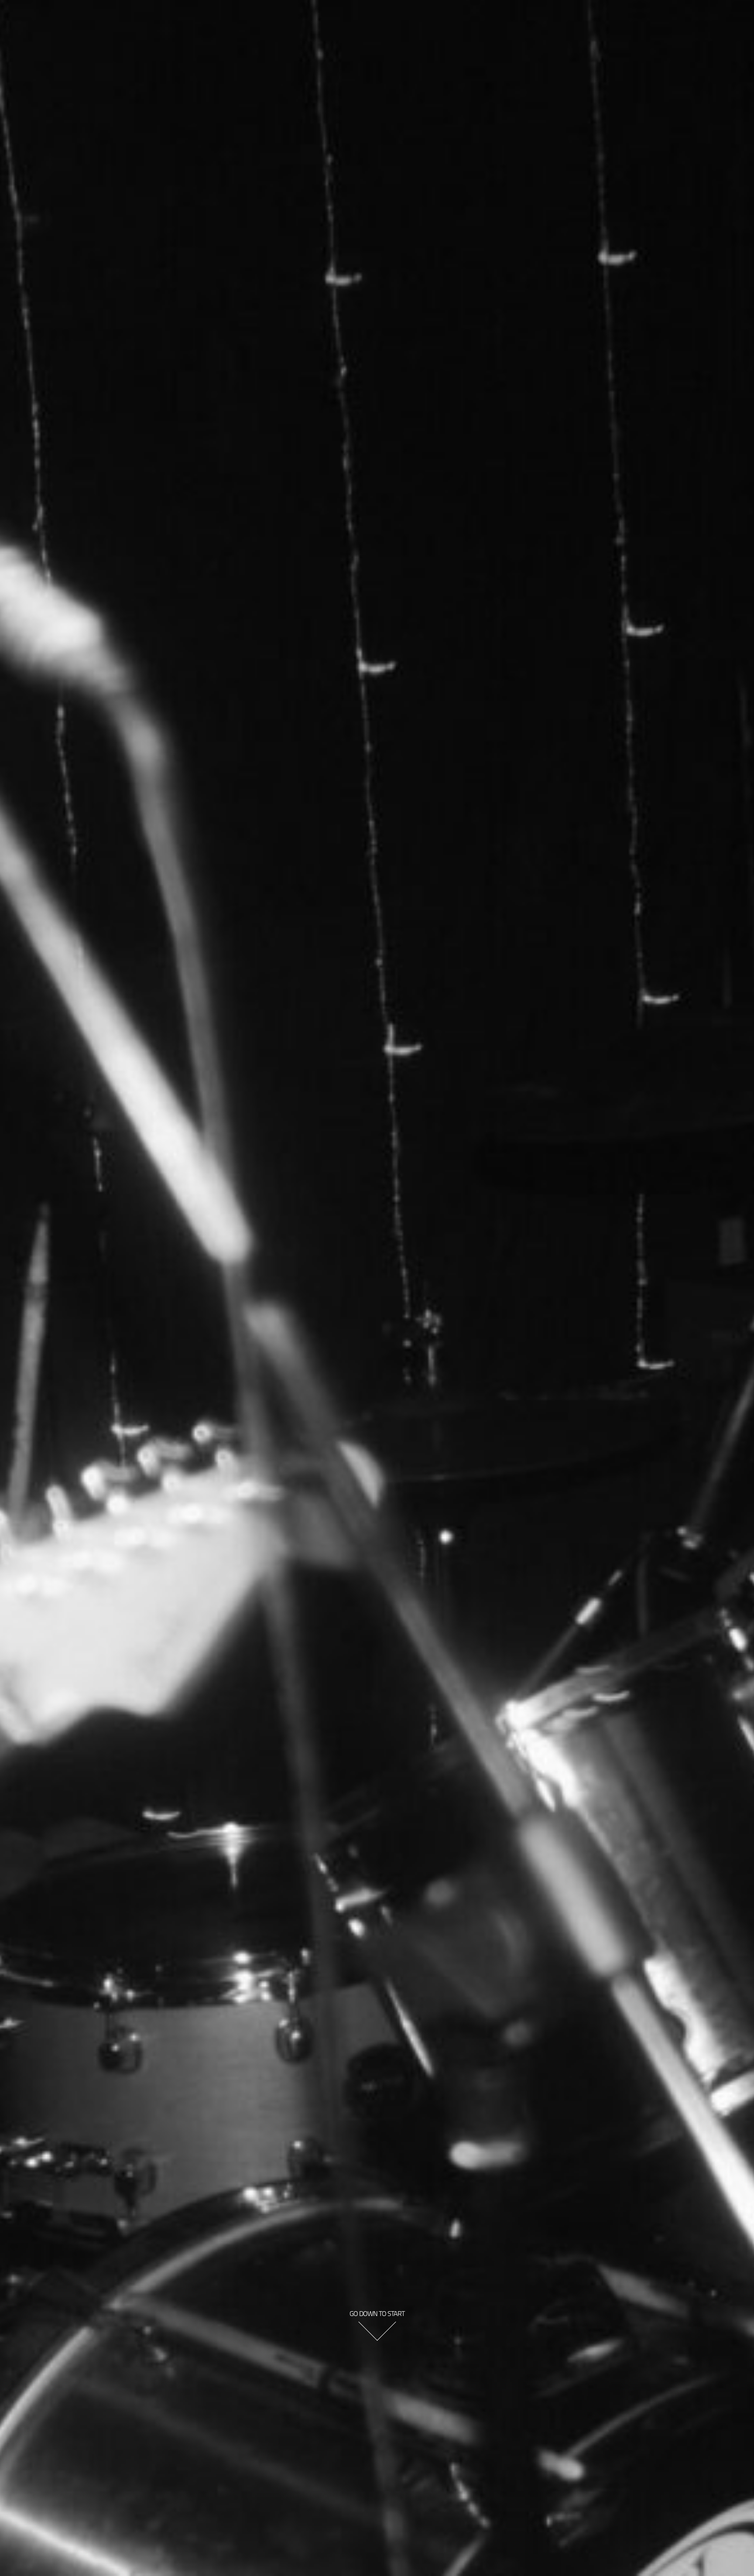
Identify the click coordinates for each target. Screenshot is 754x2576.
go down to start (377, 2313)
